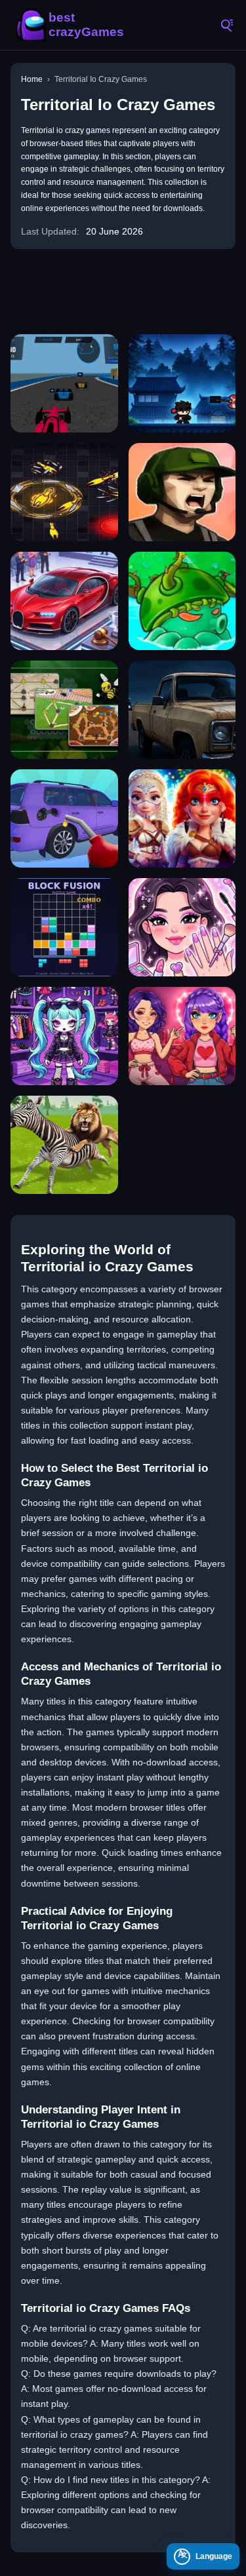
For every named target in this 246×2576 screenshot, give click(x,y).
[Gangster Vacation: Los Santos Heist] (182, 492)
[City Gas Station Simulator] (64, 818)
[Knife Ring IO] (64, 492)
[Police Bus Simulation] (182, 710)
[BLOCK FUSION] (64, 927)
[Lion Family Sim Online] (64, 1145)
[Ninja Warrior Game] (182, 383)
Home (32, 79)
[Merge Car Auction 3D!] (64, 601)
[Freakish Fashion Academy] (64, 1036)
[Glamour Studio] (182, 927)
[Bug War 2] (64, 710)
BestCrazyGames (72, 25)
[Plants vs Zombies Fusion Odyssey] (182, 601)
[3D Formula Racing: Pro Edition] (64, 383)
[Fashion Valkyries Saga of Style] (182, 818)
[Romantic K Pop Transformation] (182, 1036)
